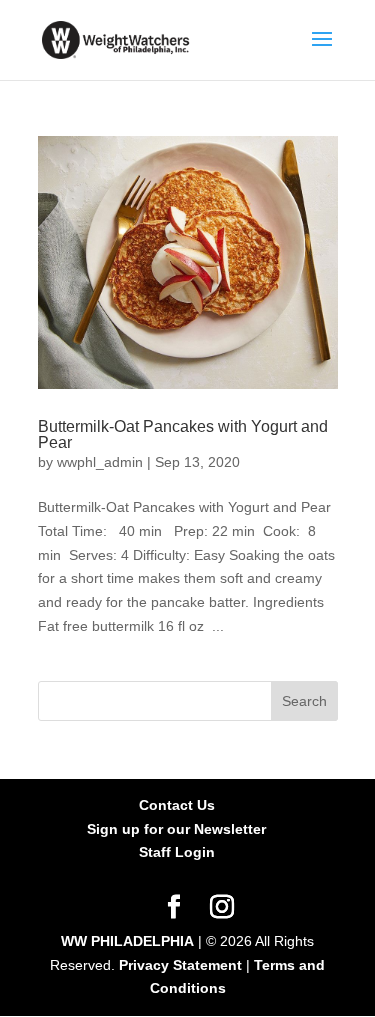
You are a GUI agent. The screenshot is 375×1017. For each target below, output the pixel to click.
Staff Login (177, 852)
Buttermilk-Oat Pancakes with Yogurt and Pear (183, 434)
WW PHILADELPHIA (127, 941)
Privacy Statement (180, 965)
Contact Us (177, 805)
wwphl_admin (100, 462)
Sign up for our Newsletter (176, 829)
